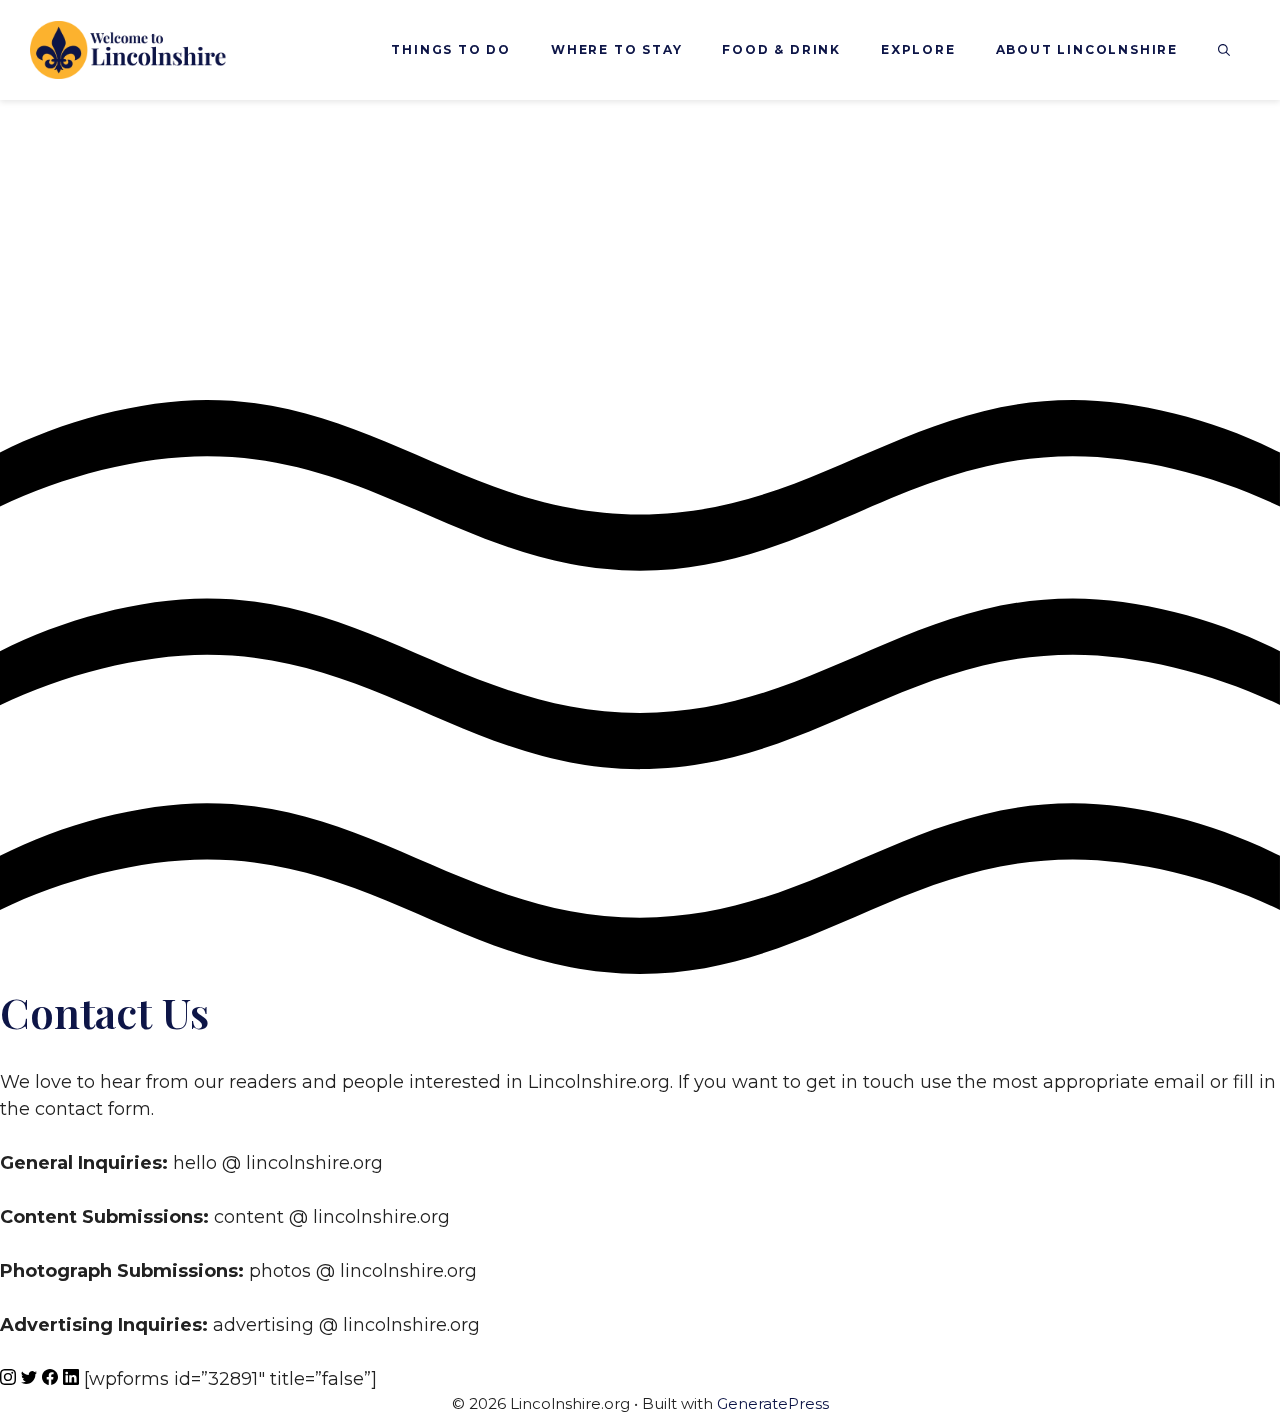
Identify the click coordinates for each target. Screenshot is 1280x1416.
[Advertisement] (640, 250)
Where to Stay (616, 49)
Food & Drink (781, 49)
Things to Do (451, 49)
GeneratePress (773, 1403)
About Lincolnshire (1087, 49)
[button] (1224, 50)
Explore (918, 49)
